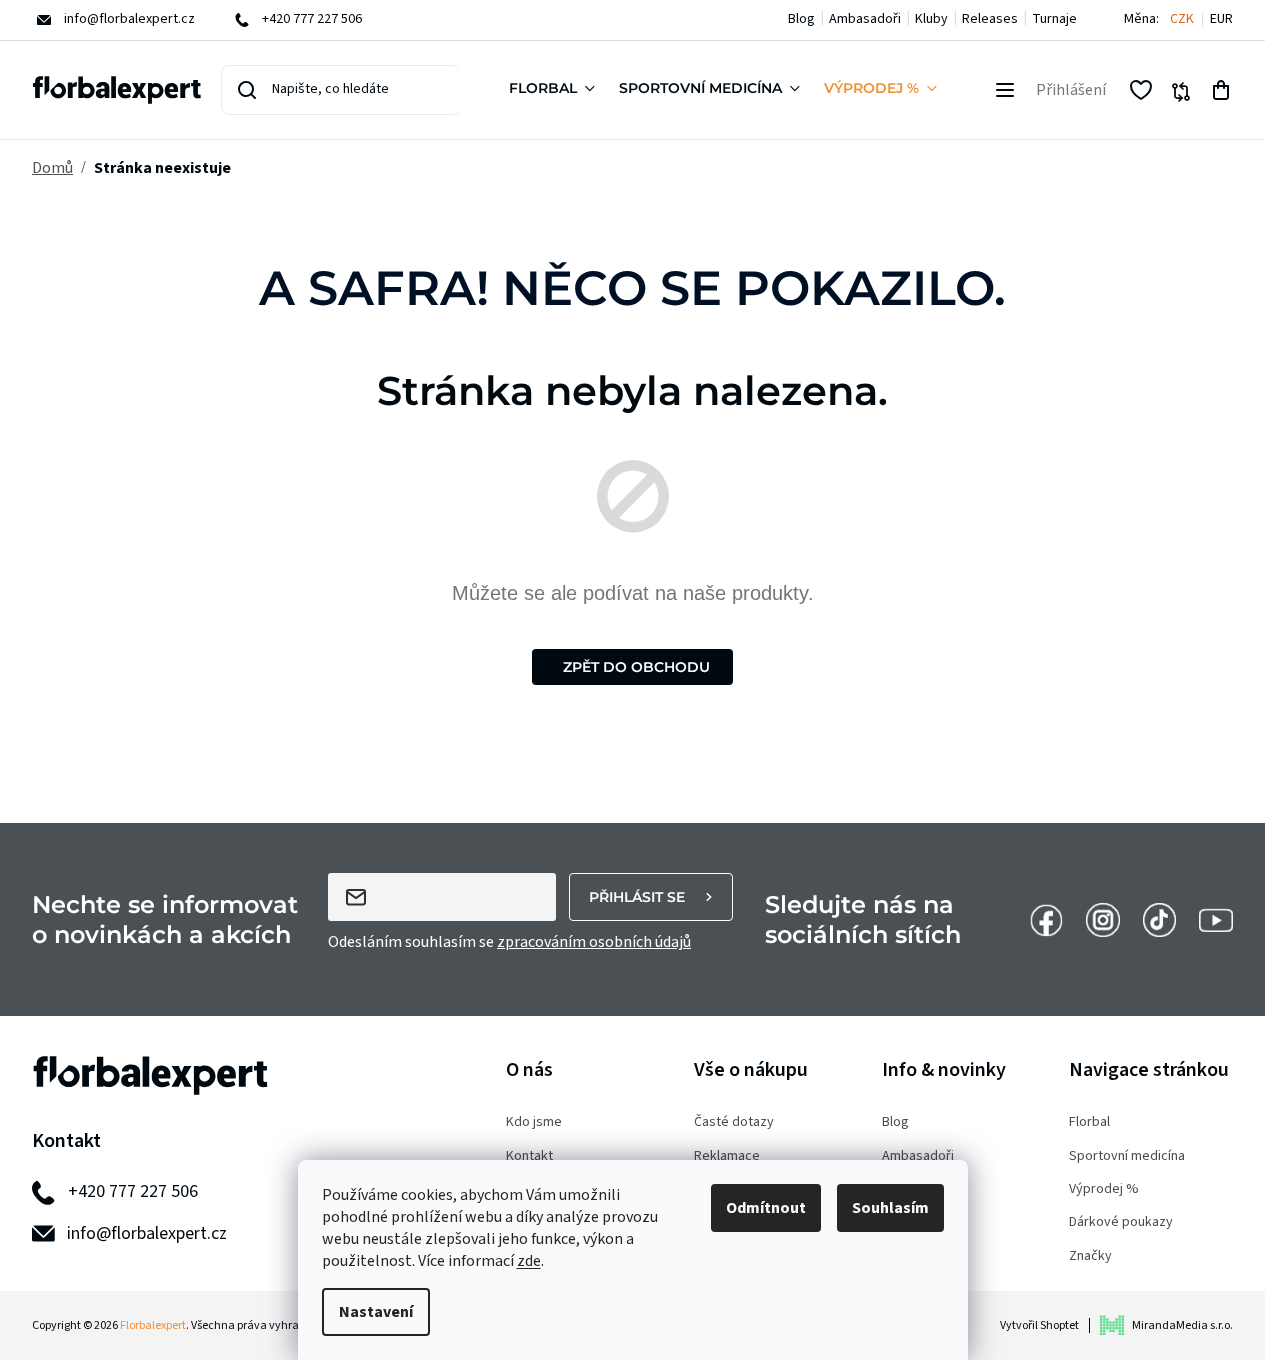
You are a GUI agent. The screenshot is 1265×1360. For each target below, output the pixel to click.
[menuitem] (556, 90)
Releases (990, 19)
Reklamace (727, 1156)
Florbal (1089, 1122)
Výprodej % (1104, 1189)
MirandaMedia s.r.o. (1182, 1325)
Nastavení (376, 1312)
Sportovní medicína (1127, 1156)
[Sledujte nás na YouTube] (1216, 919)
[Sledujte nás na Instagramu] (1103, 919)
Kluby (931, 19)
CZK (1182, 19)
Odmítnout (766, 1208)
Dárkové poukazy (1121, 1222)
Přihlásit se (637, 897)
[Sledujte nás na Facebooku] (1046, 919)
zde (529, 1261)
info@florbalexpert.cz (147, 1233)
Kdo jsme (534, 1122)
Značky (1090, 1256)
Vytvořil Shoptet (1039, 1325)
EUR (1221, 19)
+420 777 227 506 (133, 1191)
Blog (801, 19)
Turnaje (1054, 19)
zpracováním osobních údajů (594, 942)
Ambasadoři (865, 19)
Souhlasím (890, 1208)
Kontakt (529, 1156)
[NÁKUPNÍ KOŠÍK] (1221, 90)
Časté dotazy (734, 1122)
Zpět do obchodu (636, 667)
